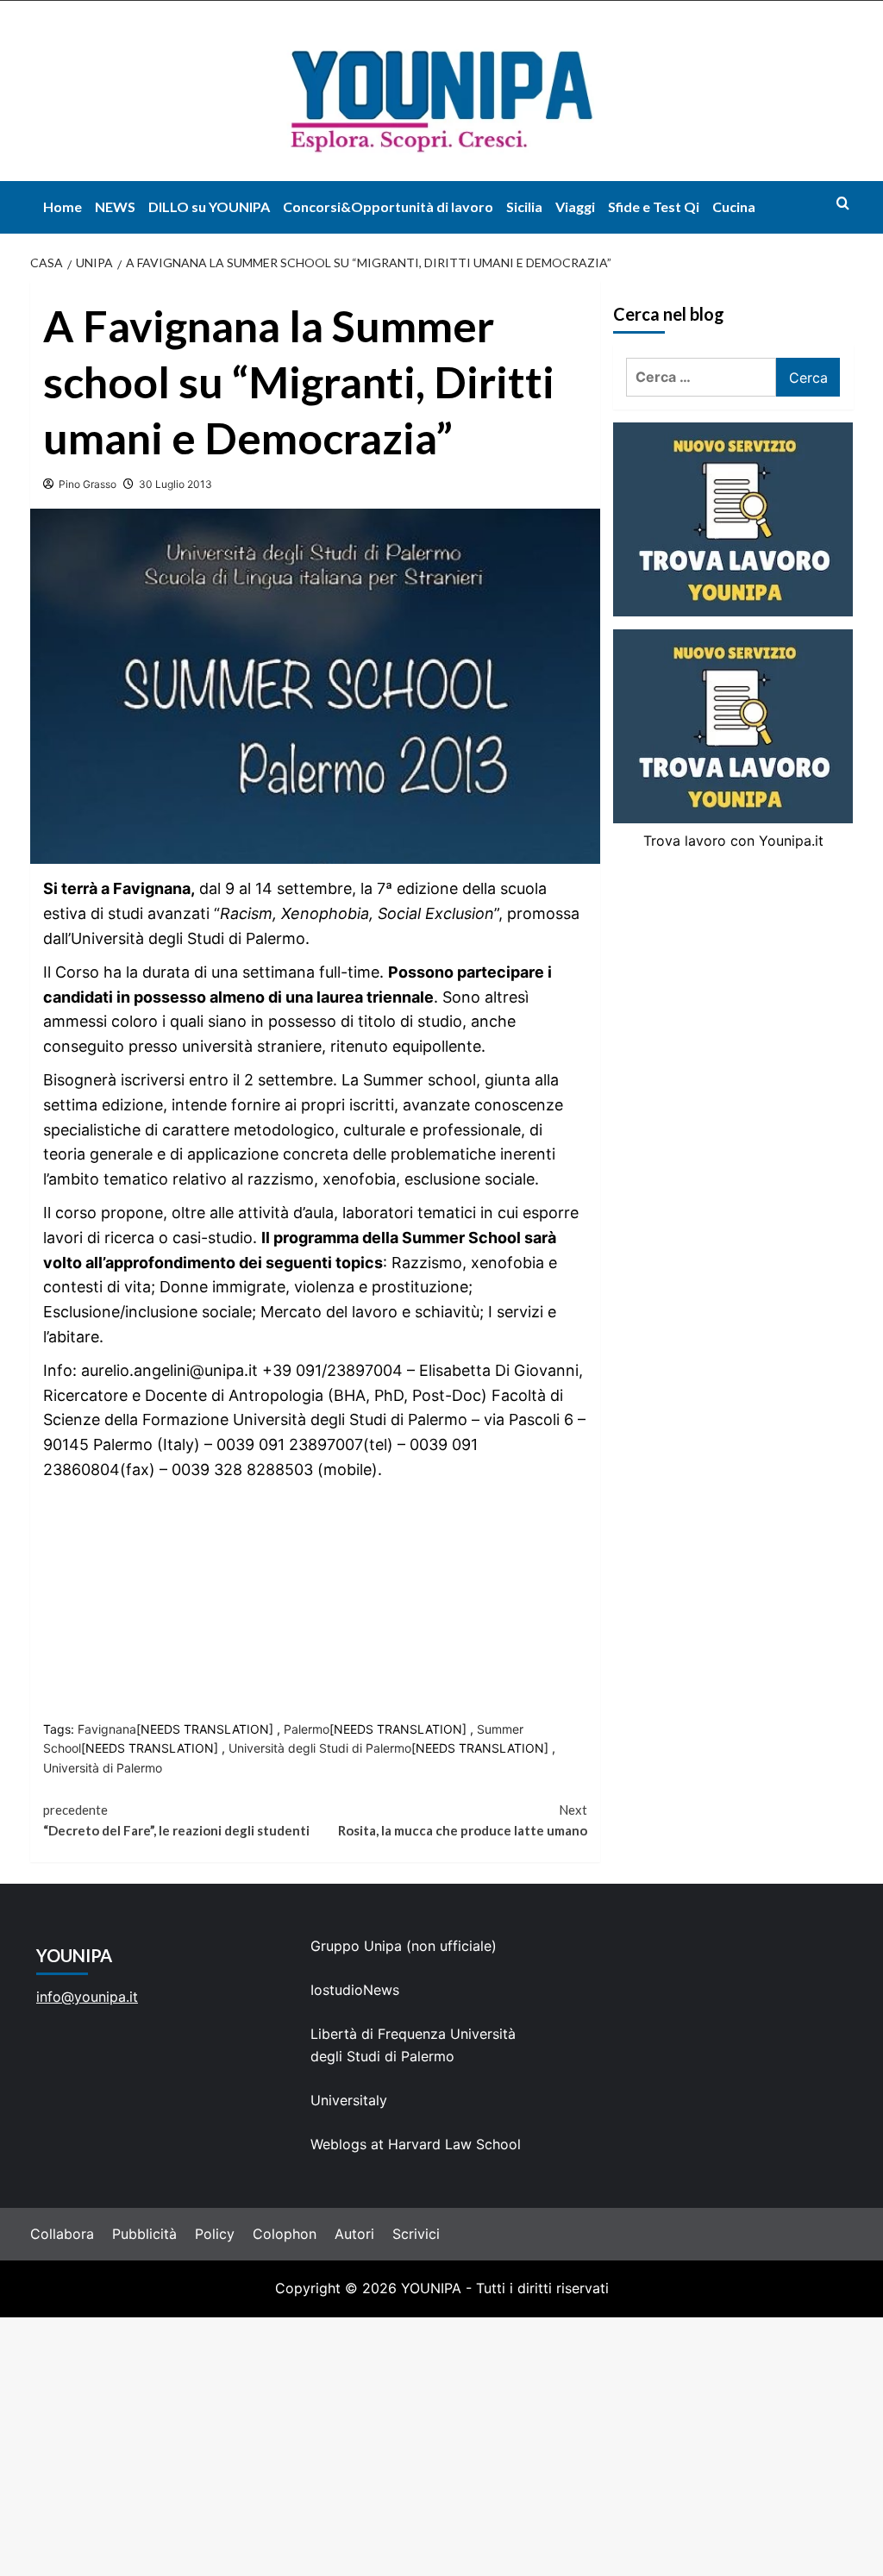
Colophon (285, 2234)
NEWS (115, 206)
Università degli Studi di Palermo (320, 1748)
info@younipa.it (87, 1997)
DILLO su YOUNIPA (209, 206)
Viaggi (575, 206)
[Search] (843, 203)
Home (63, 206)
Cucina (734, 206)
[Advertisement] (441, 2447)
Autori (354, 2234)
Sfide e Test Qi (654, 206)
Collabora (62, 2234)
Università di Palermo (103, 1768)
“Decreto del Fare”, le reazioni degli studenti (176, 1820)
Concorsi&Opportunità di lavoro (388, 206)
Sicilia (524, 206)
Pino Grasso (88, 484)
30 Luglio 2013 (175, 484)
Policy (215, 2234)
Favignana (107, 1729)
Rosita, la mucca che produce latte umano (463, 1820)
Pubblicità (144, 2234)
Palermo (307, 1729)
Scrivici (416, 2234)
